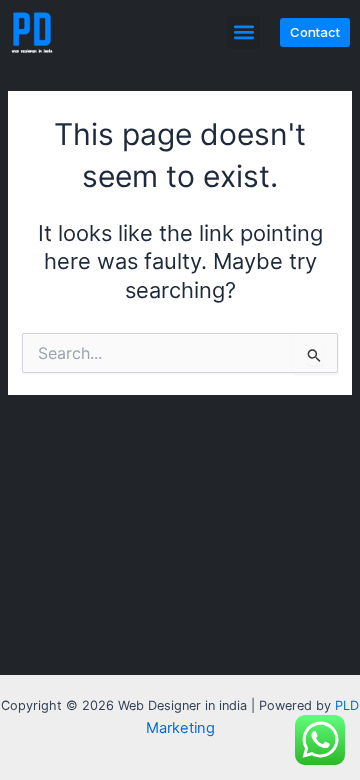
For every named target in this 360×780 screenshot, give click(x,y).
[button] (243, 32)
